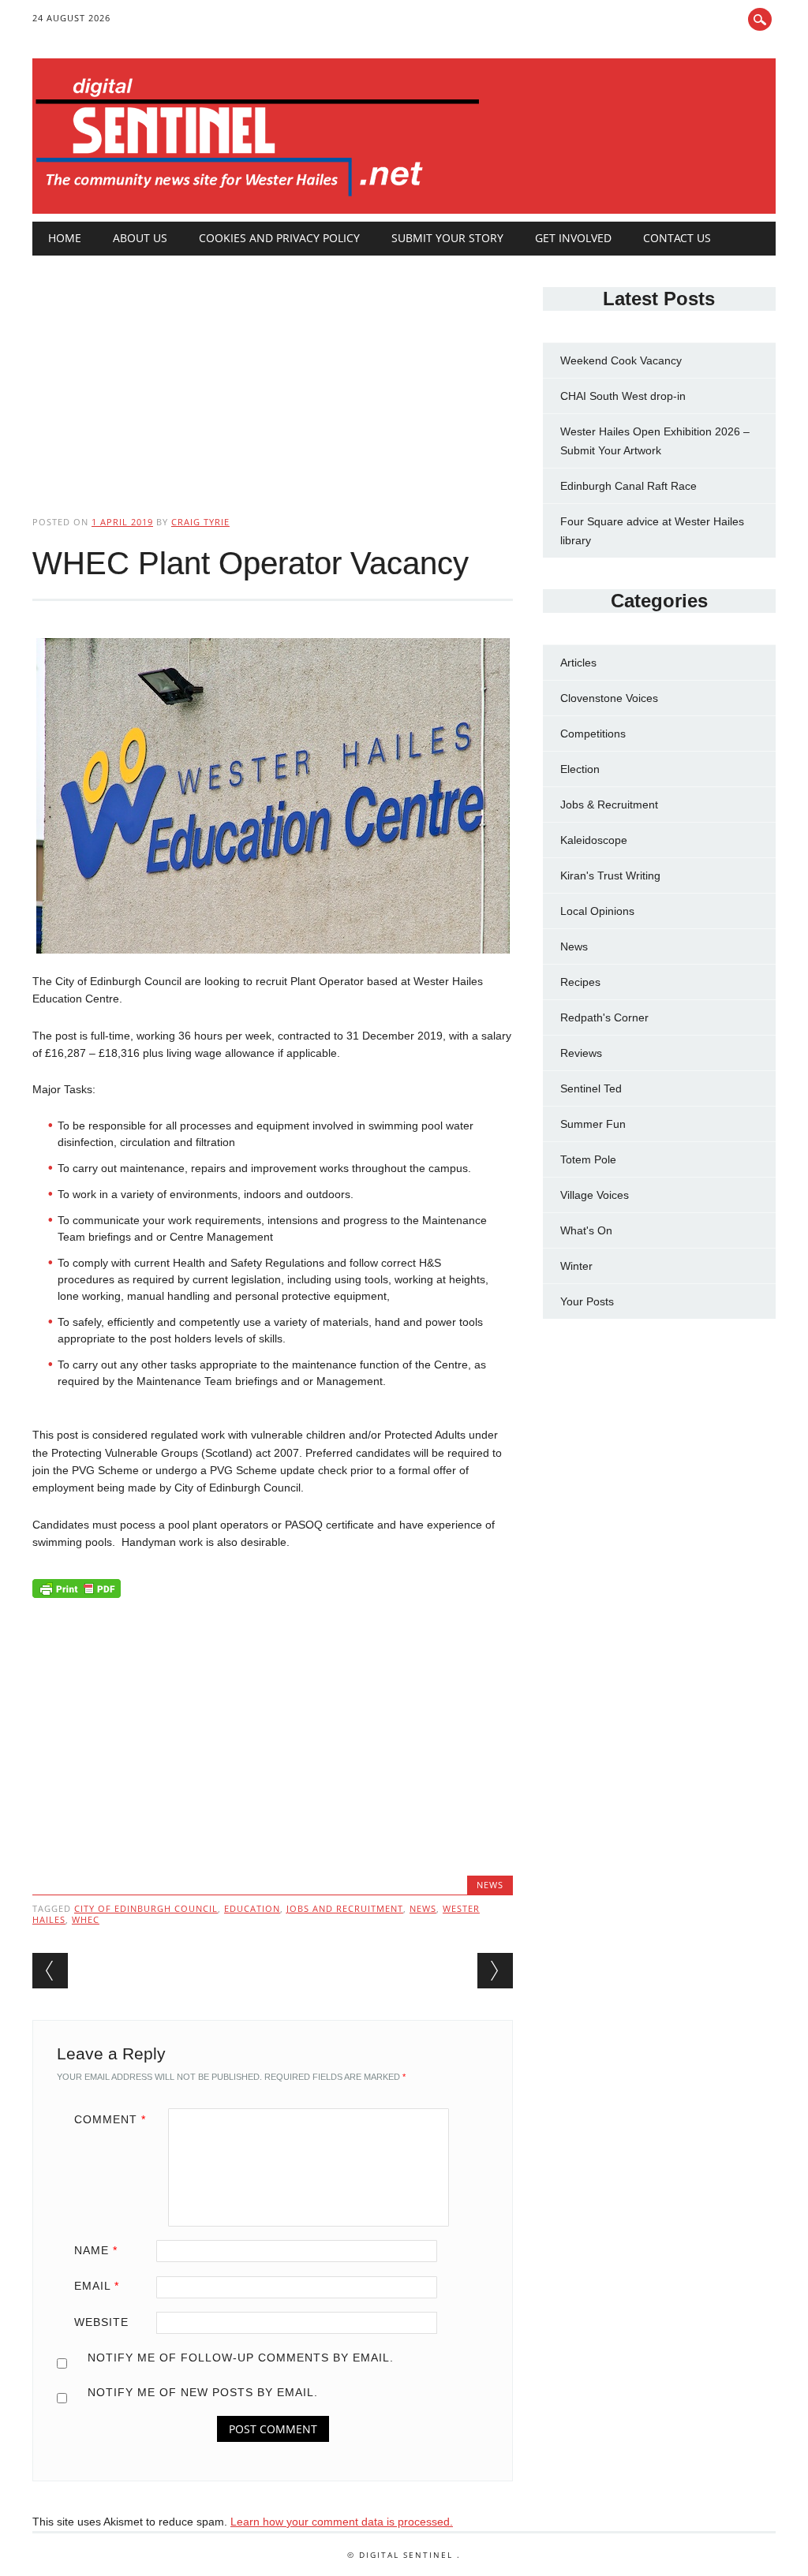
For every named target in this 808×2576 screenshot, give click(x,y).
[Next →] (495, 1971)
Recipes (580, 982)
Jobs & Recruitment (609, 805)
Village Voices (595, 1195)
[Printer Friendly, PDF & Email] (77, 1592)
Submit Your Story (447, 238)
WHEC (86, 1919)
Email (97, 2286)
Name (96, 2250)
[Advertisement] (273, 372)
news (423, 1908)
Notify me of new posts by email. (203, 2392)
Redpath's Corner (604, 1017)
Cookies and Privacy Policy (279, 238)
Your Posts (587, 1301)
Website (101, 2322)
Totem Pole (588, 1159)
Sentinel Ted (591, 1088)
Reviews (581, 1053)
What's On (586, 1230)
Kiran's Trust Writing (610, 875)
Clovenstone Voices (609, 698)
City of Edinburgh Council (146, 1908)
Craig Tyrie (200, 522)
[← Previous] (50, 1971)
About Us (140, 238)
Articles (578, 663)
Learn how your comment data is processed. (342, 2522)
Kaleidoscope (594, 840)
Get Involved (573, 238)
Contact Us (677, 238)
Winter (576, 1266)
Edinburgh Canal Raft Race (628, 486)
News (490, 1885)
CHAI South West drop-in (623, 396)
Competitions (593, 734)
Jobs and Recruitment (345, 1908)
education (252, 1908)
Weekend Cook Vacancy (621, 360)
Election (580, 769)
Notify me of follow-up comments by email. (241, 2358)
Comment (110, 2119)
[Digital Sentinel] (258, 197)
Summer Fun (593, 1124)
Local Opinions (597, 911)
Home (65, 238)
